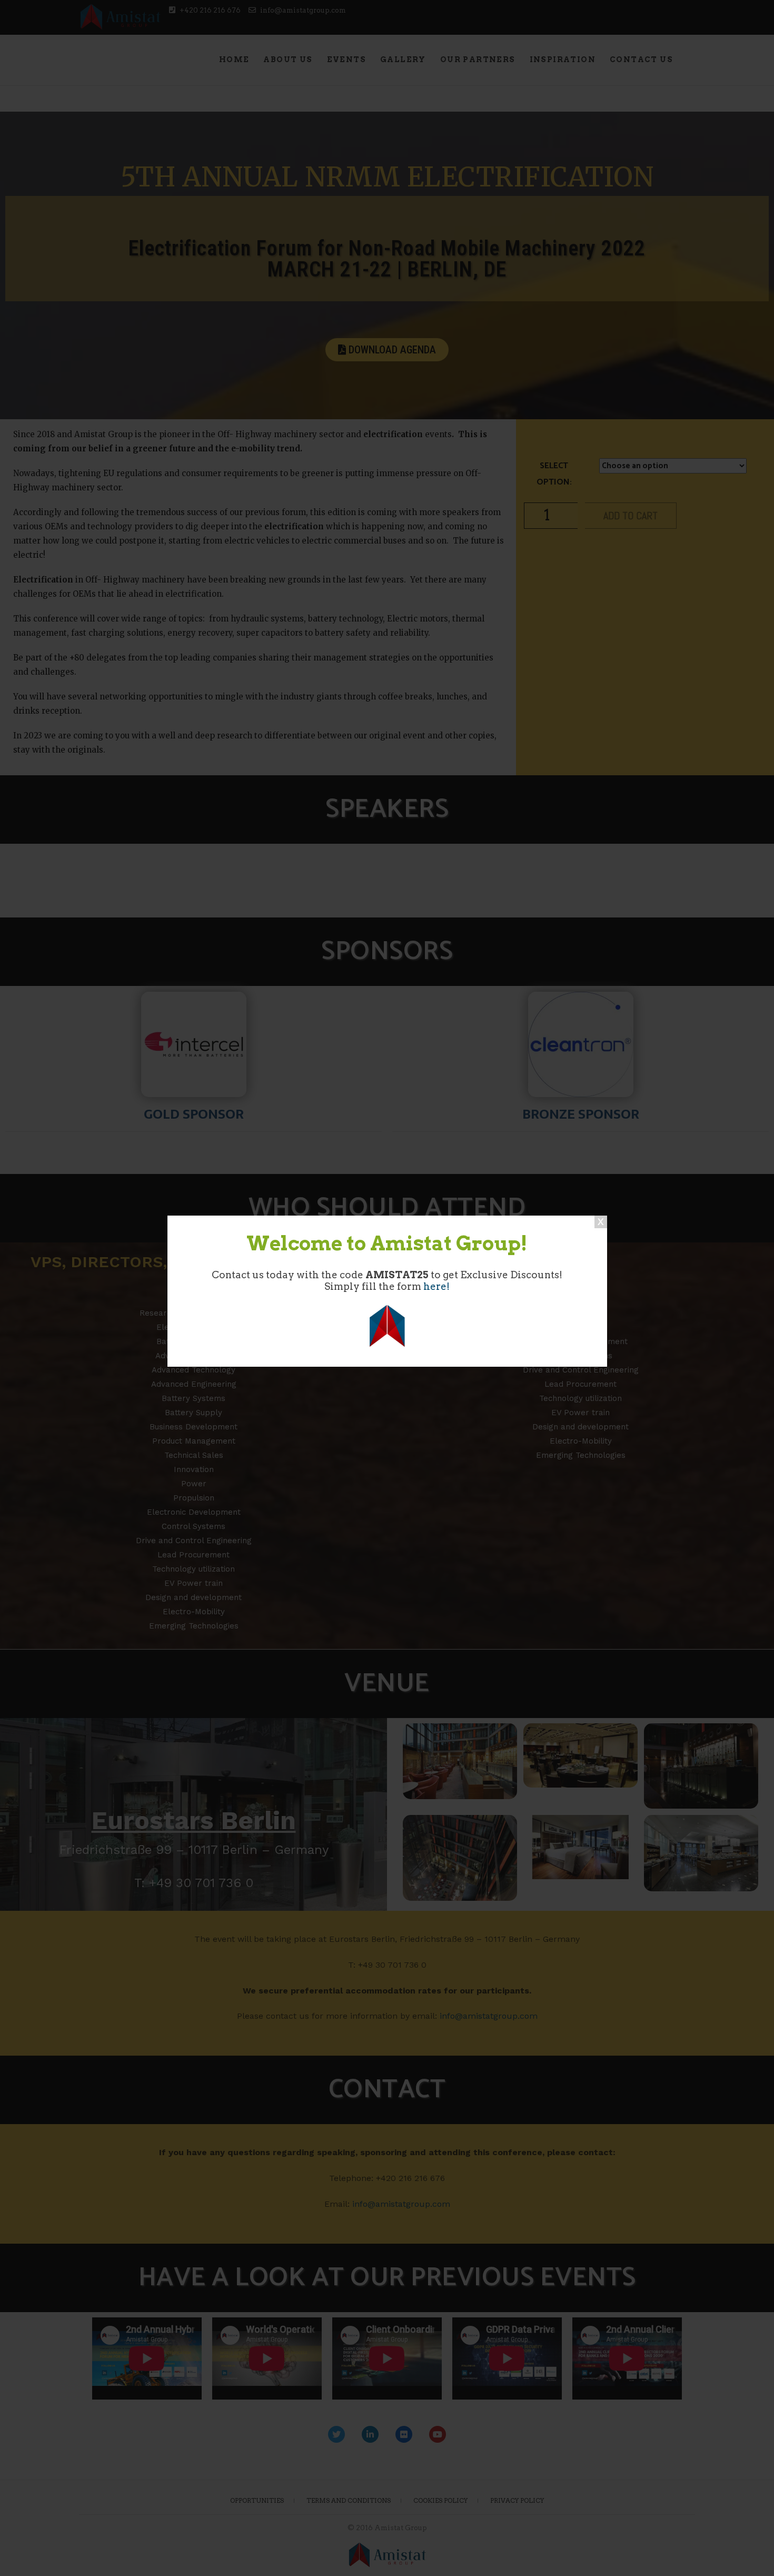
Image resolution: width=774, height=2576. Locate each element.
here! (436, 1286)
